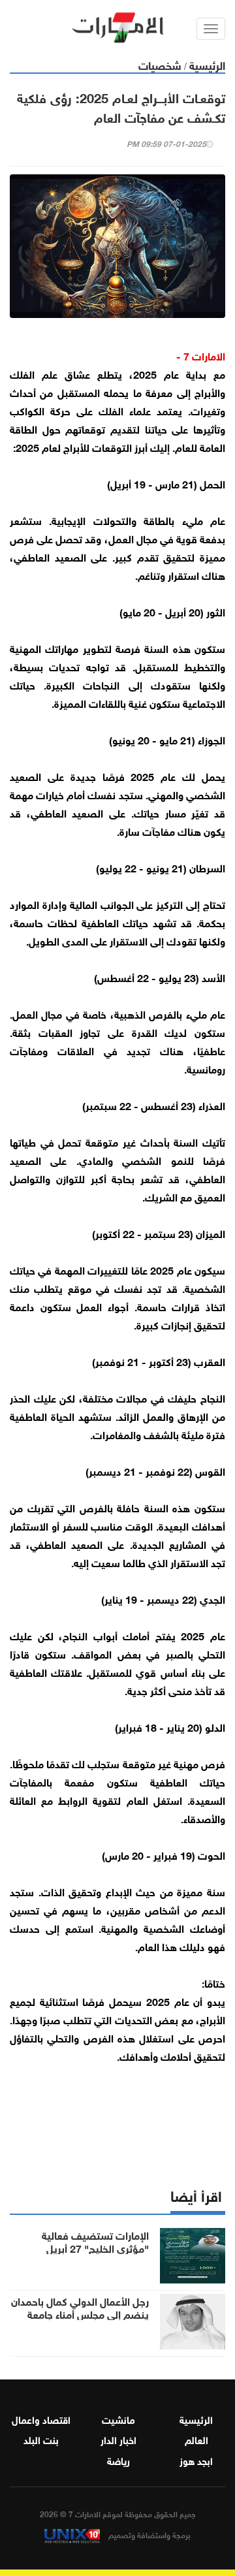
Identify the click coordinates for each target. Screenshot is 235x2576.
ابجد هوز (196, 2460)
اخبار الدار (118, 2439)
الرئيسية (207, 64)
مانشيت (118, 2419)
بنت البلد (41, 2439)
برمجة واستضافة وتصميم (149, 2534)
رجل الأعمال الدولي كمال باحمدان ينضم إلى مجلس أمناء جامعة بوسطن (80, 2314)
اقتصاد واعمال (41, 2419)
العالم (196, 2439)
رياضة (118, 2460)
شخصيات (160, 64)
